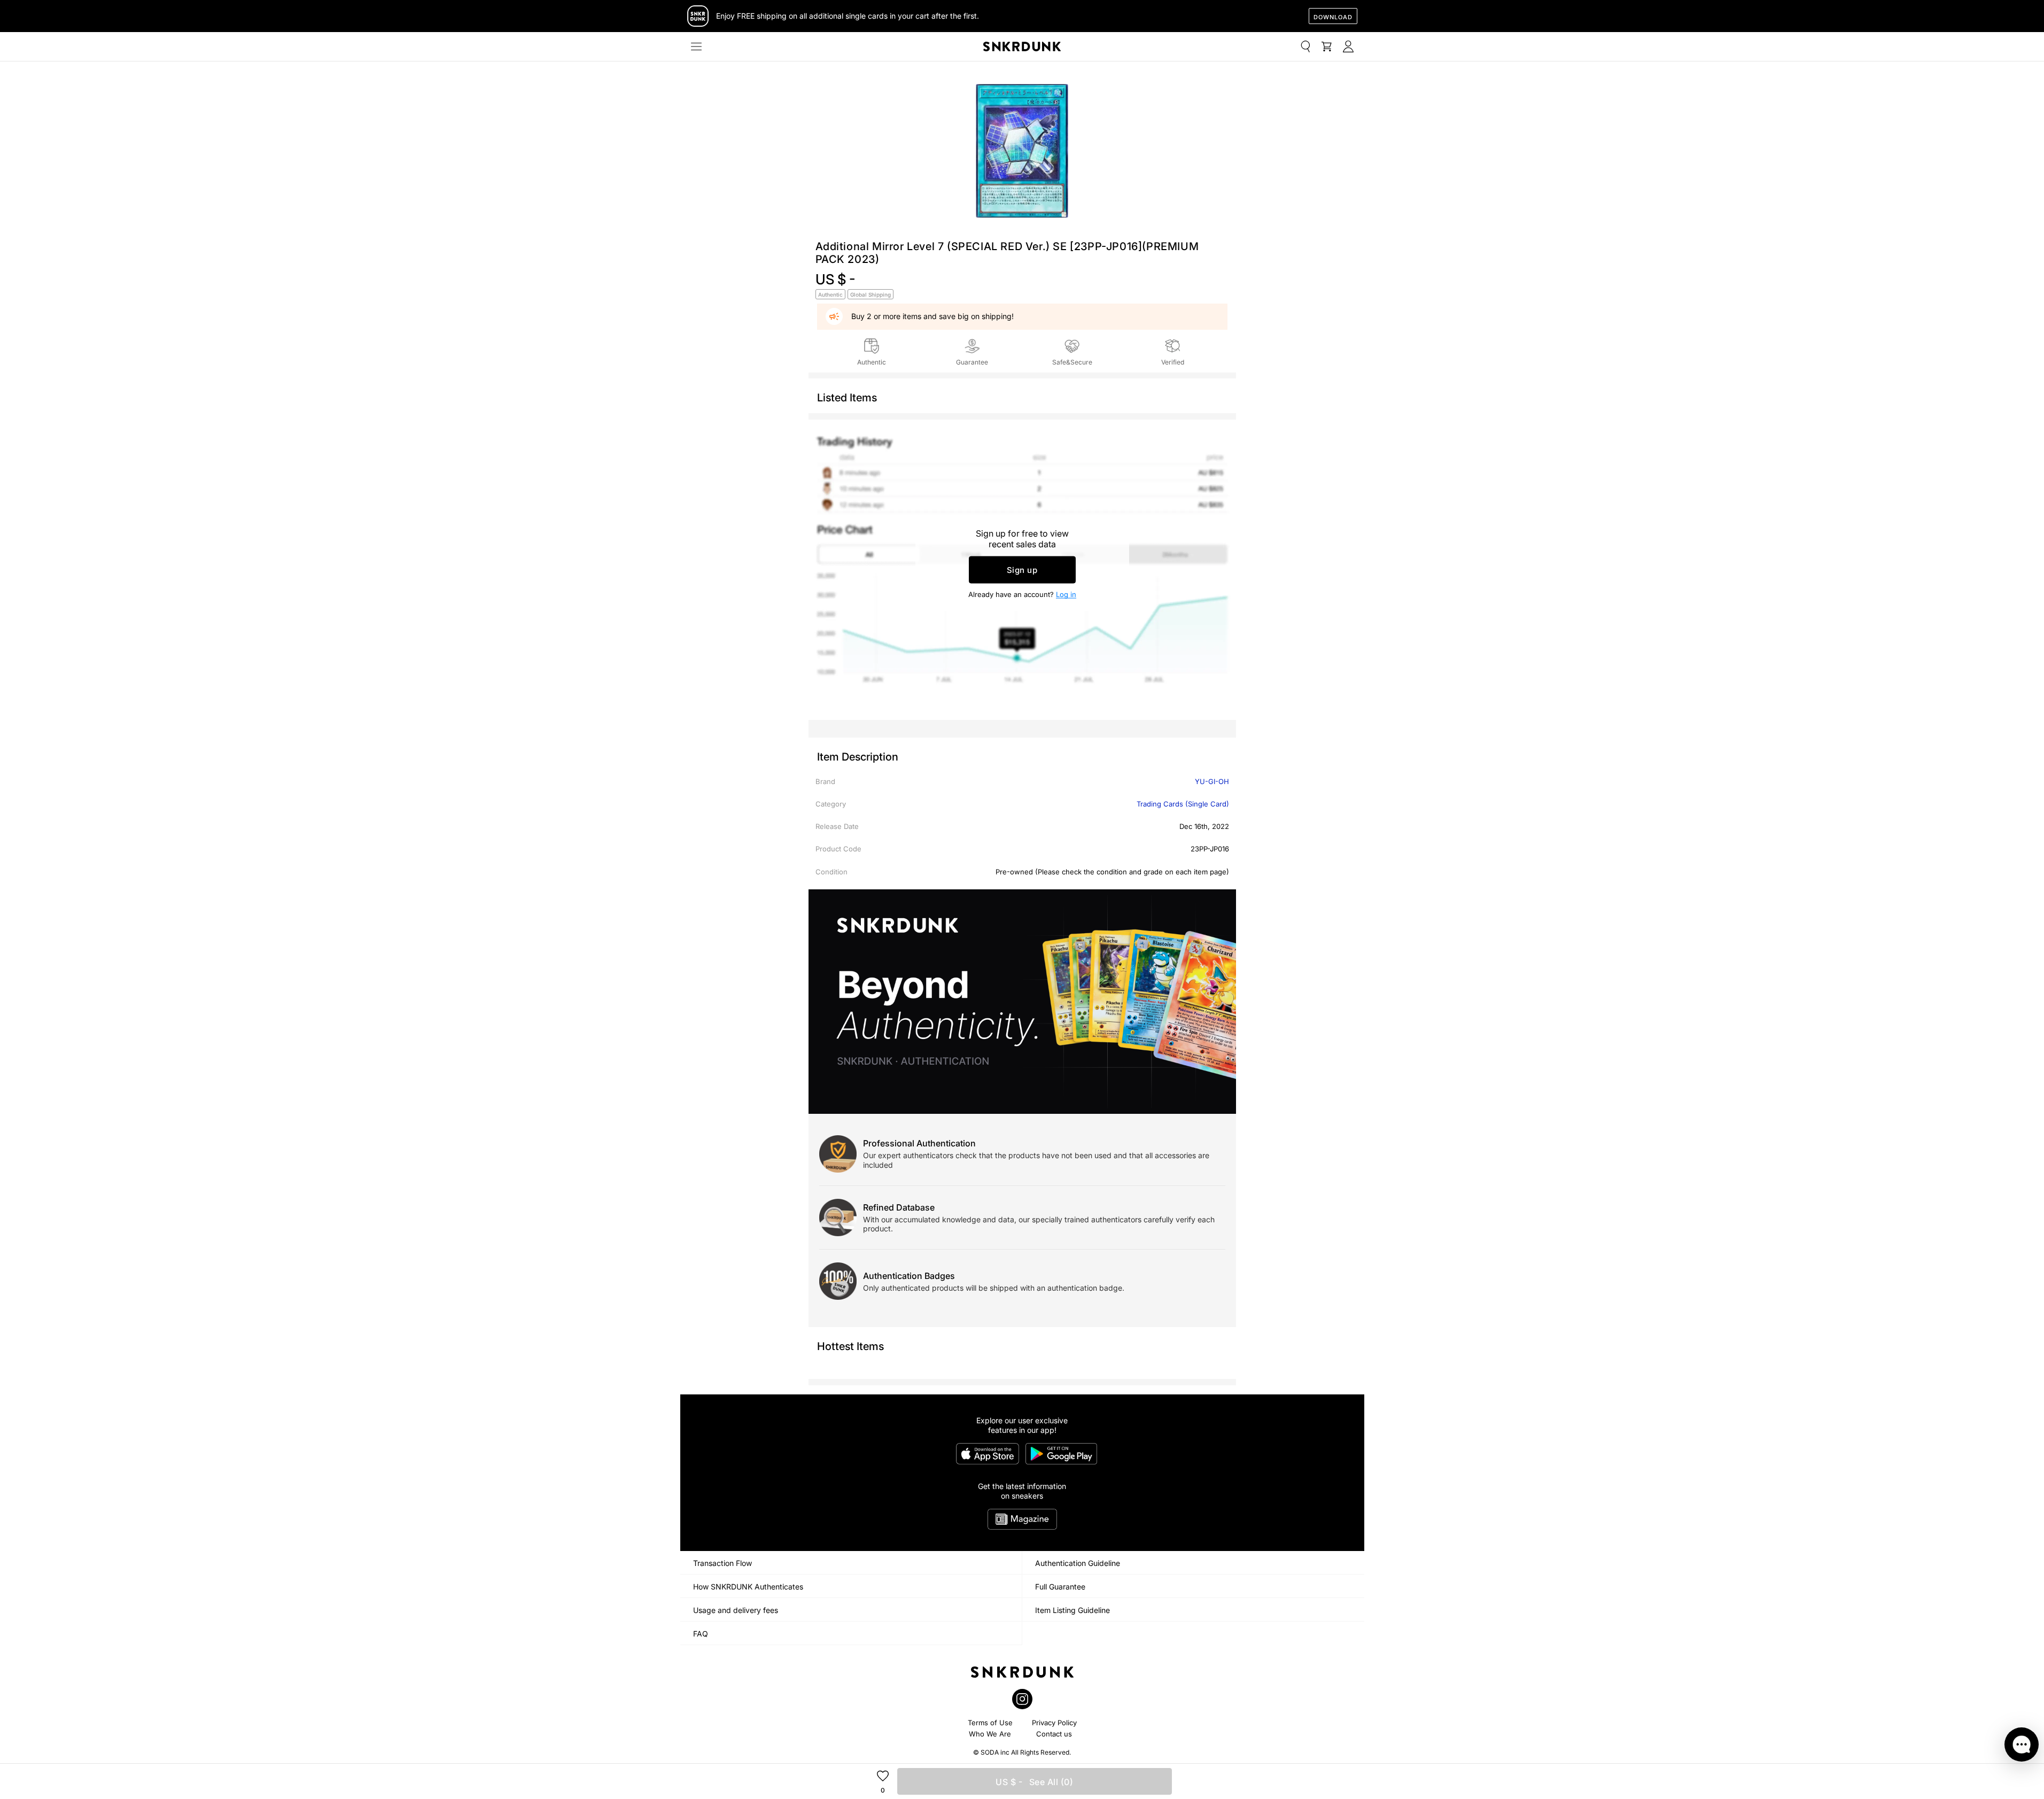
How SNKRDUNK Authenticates (748, 1587)
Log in (1066, 594)
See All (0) (1034, 1782)
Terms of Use (990, 1723)
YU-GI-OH (1212, 781)
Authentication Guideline (1078, 1563)
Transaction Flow (722, 1563)
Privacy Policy (1054, 1723)
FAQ (701, 1634)
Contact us (1054, 1734)
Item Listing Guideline (1072, 1610)
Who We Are (990, 1734)
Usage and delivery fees (736, 1610)
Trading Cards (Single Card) (1183, 804)
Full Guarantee (1060, 1587)
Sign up (1022, 570)
